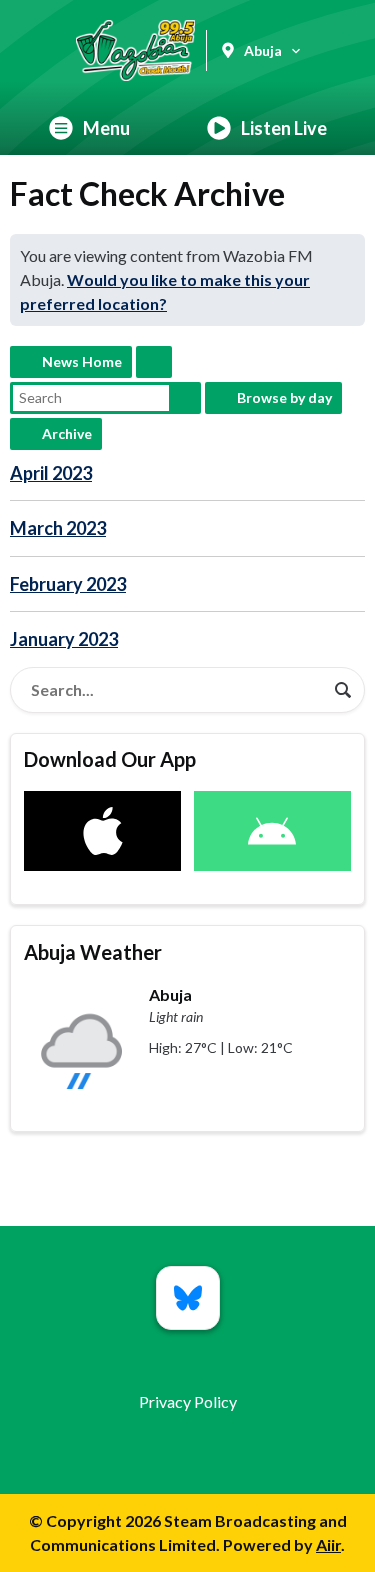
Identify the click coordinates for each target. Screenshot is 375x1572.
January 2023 (64, 639)
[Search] (343, 690)
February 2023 (68, 584)
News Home (82, 361)
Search (185, 398)
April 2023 (51, 473)
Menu (106, 128)
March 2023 (58, 528)
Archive (67, 433)
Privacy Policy (188, 1401)
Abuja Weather (93, 952)
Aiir (328, 1544)
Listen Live (284, 128)
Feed (154, 362)
